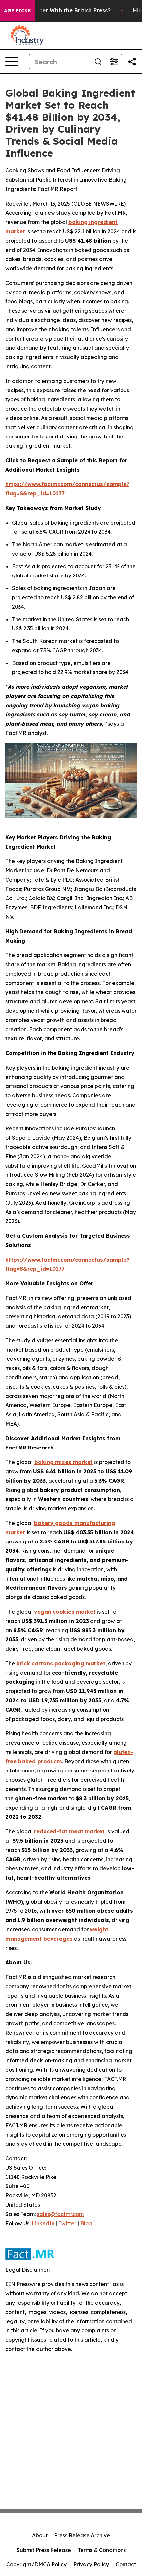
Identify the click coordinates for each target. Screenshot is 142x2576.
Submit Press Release (44, 2550)
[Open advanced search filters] (114, 62)
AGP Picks (17, 11)
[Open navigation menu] (12, 62)
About (40, 2535)
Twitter (67, 2223)
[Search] (98, 62)
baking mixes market (64, 1462)
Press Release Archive (82, 2535)
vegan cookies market (65, 1612)
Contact (126, 2564)
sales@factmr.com (60, 2214)
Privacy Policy (91, 2564)
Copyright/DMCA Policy (36, 2564)
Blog (86, 2223)
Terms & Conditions (102, 2550)
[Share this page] (132, 62)
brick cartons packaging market (61, 1663)
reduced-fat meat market (70, 1831)
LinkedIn (43, 2223)
